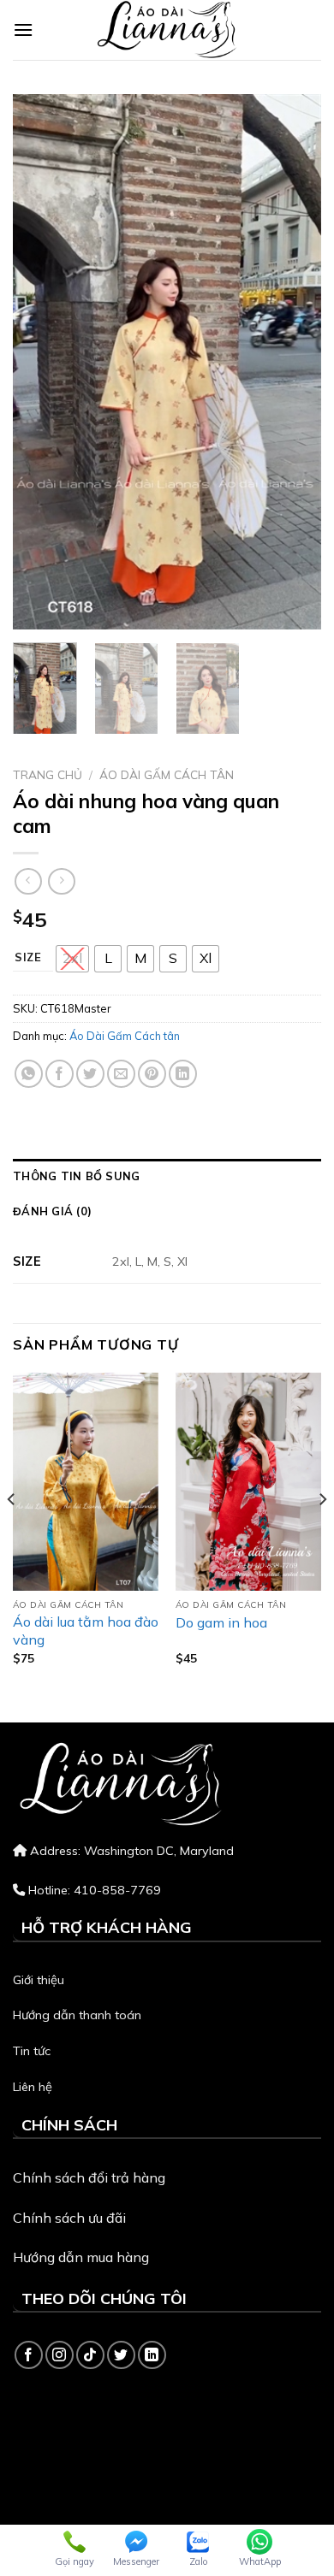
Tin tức (32, 2051)
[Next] (294, 362)
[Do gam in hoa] (248, 1482)
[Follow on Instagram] (60, 2355)
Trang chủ (48, 774)
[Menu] (23, 30)
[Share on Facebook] (60, 1074)
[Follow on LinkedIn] (152, 2355)
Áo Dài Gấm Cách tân (167, 774)
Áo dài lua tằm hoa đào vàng (86, 1631)
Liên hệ (33, 2087)
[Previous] (40, 362)
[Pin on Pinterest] (152, 1074)
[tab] (167, 1176)
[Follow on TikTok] (90, 2355)
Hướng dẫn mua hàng (81, 2257)
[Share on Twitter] (90, 1074)
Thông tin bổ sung (76, 1176)
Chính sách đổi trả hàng (89, 2177)
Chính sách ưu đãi (69, 2218)
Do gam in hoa (221, 1622)
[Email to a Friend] (121, 1074)
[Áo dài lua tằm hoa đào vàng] (86, 1482)
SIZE (28, 958)
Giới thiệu (39, 1980)
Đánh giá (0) (52, 1211)
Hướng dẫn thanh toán (77, 2015)
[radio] (72, 959)
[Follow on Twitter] (121, 2355)
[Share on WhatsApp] (29, 1074)
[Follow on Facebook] (29, 2355)
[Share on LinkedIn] (183, 1074)
